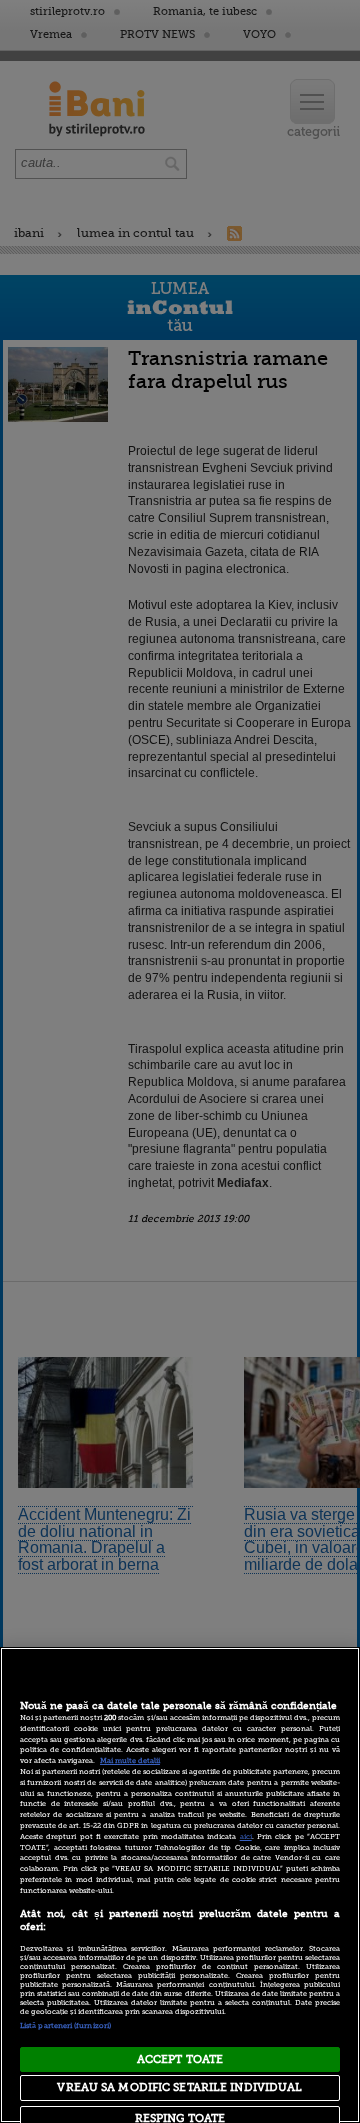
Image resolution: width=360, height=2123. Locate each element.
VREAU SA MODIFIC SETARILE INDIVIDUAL (179, 2087)
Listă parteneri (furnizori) (65, 2026)
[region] (180, 1885)
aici (246, 1837)
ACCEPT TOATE (180, 2059)
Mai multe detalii (130, 1761)
